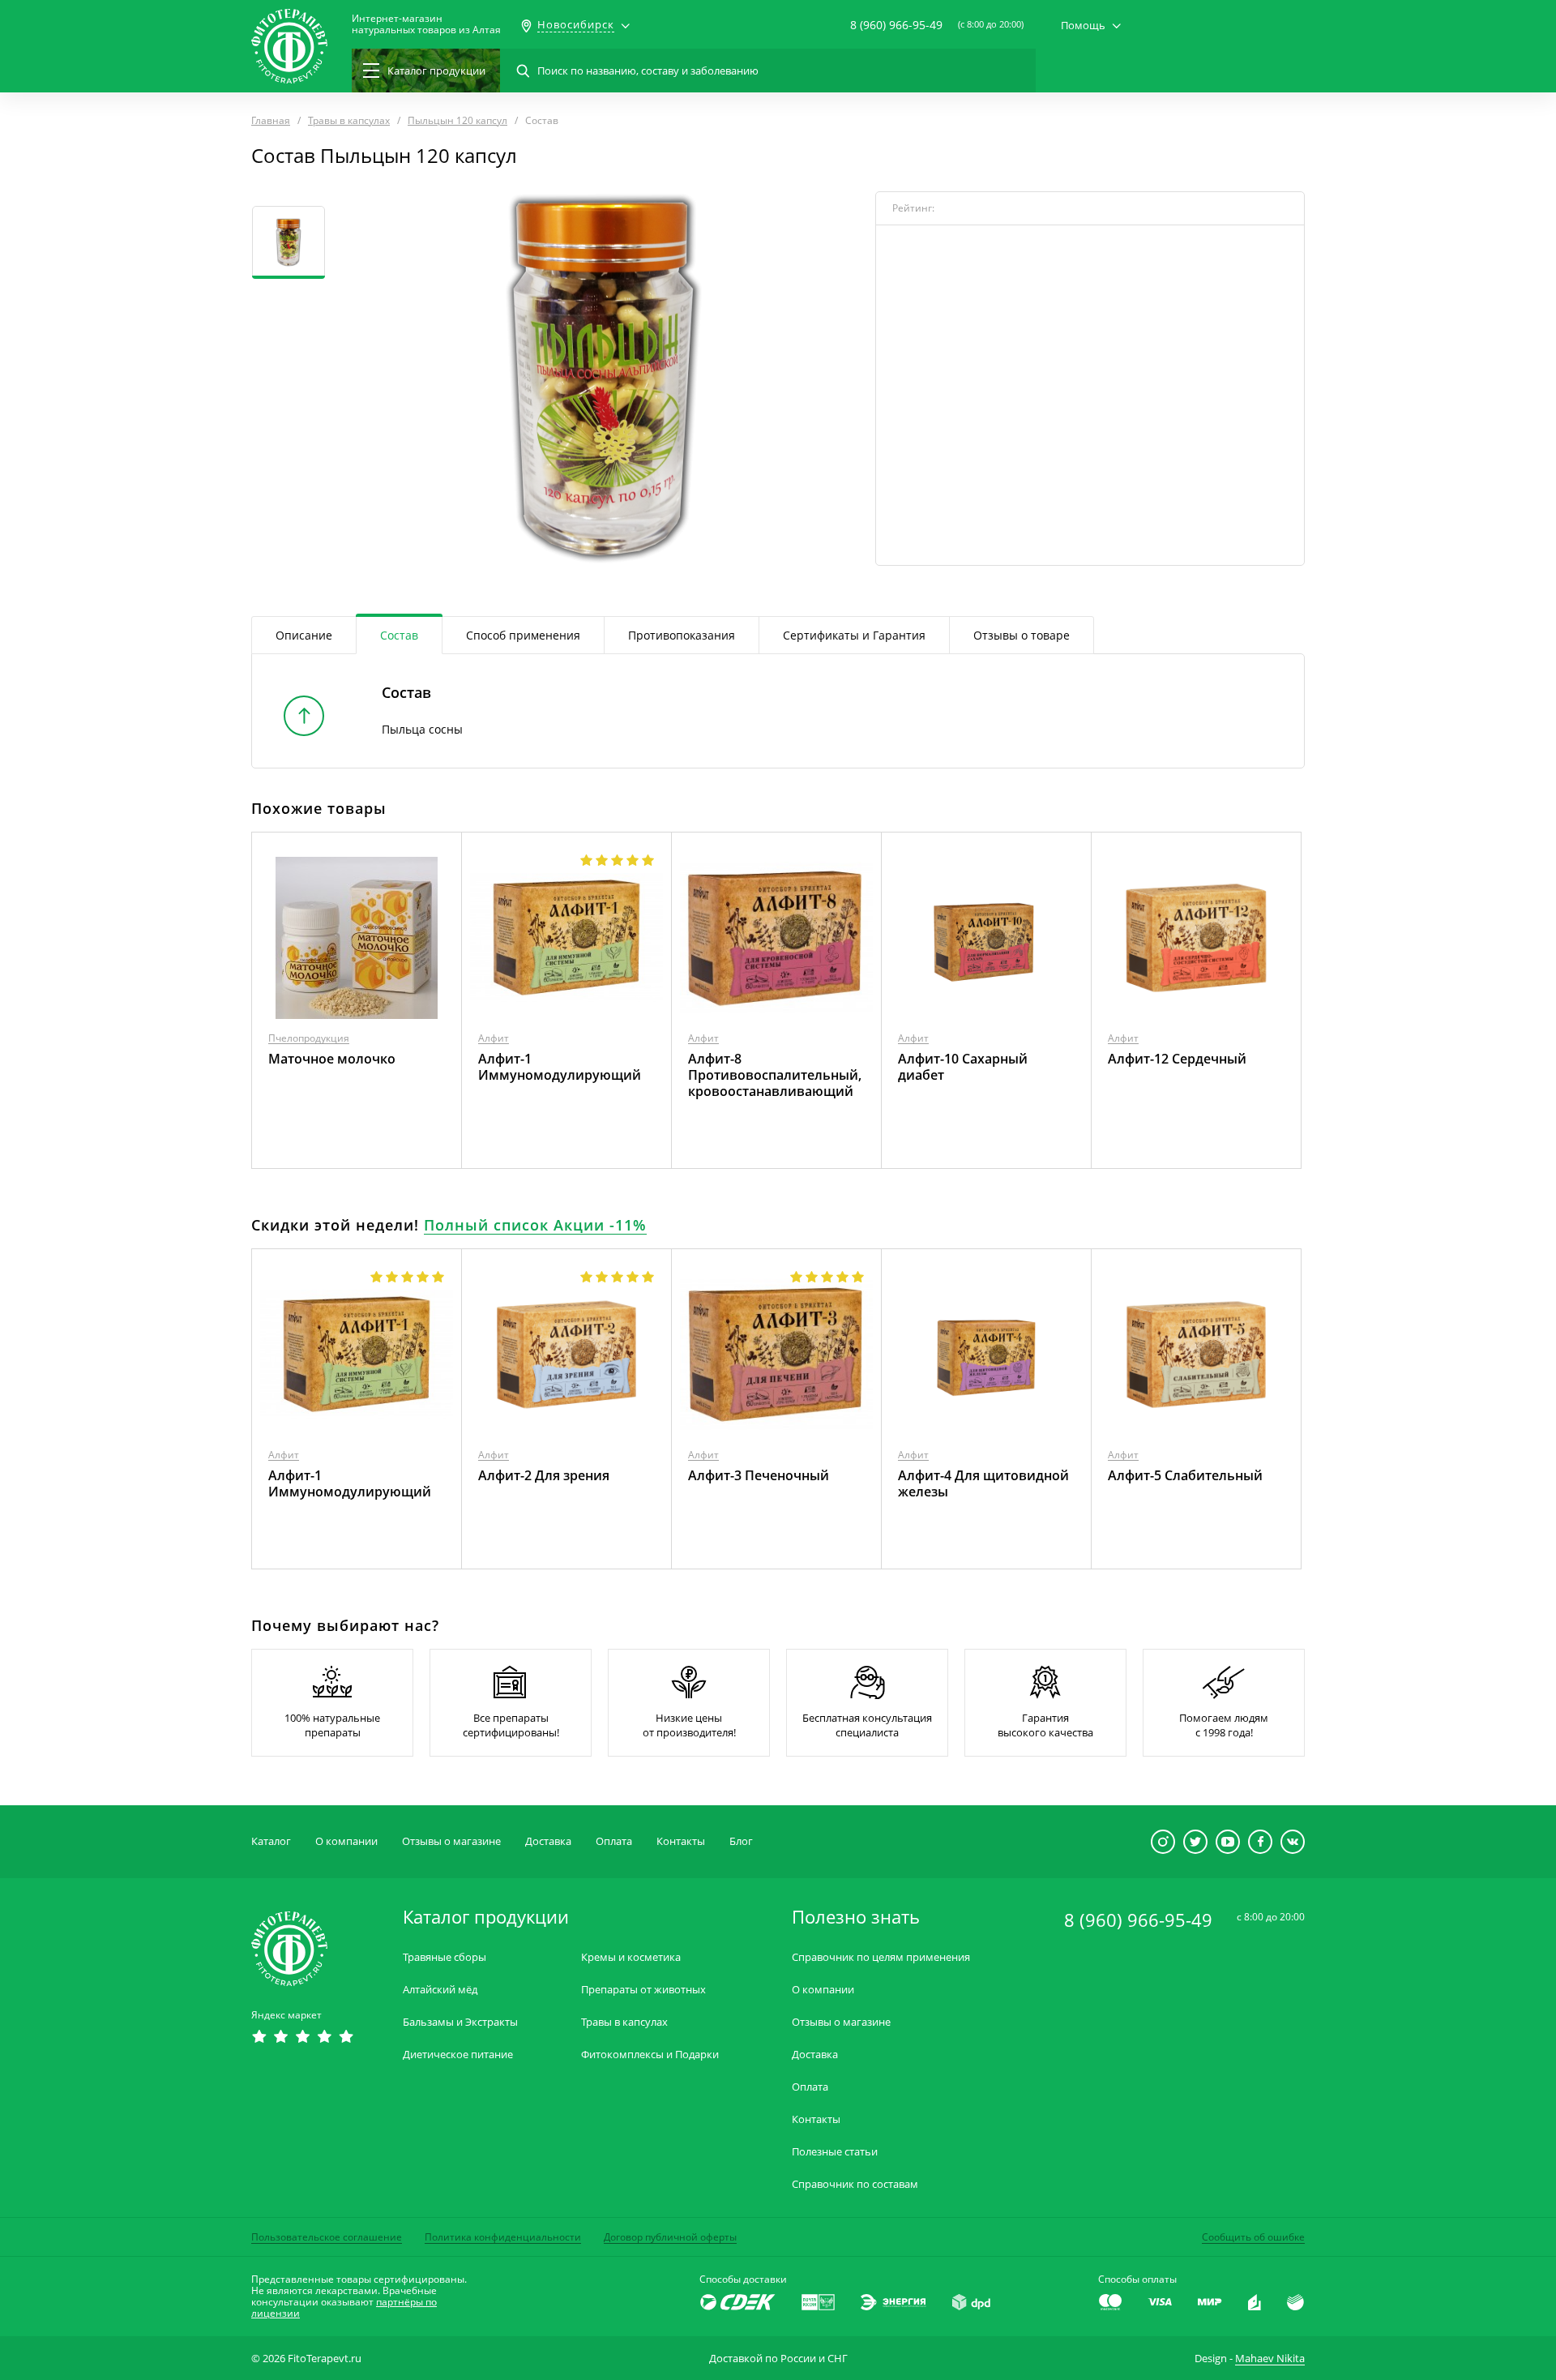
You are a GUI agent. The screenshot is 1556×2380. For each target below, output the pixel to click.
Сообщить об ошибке (1253, 2237)
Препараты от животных (643, 1990)
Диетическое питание (458, 2055)
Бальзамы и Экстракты (460, 2022)
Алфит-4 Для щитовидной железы (983, 1483)
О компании (346, 1841)
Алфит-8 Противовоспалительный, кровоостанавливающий (775, 1075)
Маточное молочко (332, 1059)
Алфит (494, 1038)
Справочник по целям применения (881, 1957)
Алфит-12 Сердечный (1177, 1059)
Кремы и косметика (631, 1957)
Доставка (548, 1841)
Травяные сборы (445, 1957)
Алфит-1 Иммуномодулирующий (560, 1067)
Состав (399, 635)
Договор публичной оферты (670, 2237)
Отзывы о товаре (1022, 635)
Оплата (614, 1841)
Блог (741, 1841)
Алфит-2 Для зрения (544, 1475)
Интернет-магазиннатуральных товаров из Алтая (426, 24)
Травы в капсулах (624, 2022)
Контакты (681, 1841)
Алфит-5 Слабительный (1185, 1475)
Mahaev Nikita (1270, 2358)
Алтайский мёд (440, 1990)
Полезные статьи (835, 2152)
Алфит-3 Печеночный (759, 1475)
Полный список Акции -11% (535, 1225)
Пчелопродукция (309, 1038)
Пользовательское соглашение (327, 2237)
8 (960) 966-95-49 (896, 25)
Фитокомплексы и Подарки (650, 2055)
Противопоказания (682, 635)
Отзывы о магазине (451, 1841)
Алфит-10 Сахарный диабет (963, 1067)
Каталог (271, 1841)
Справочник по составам (855, 2184)
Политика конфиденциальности (503, 2237)
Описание (304, 635)
